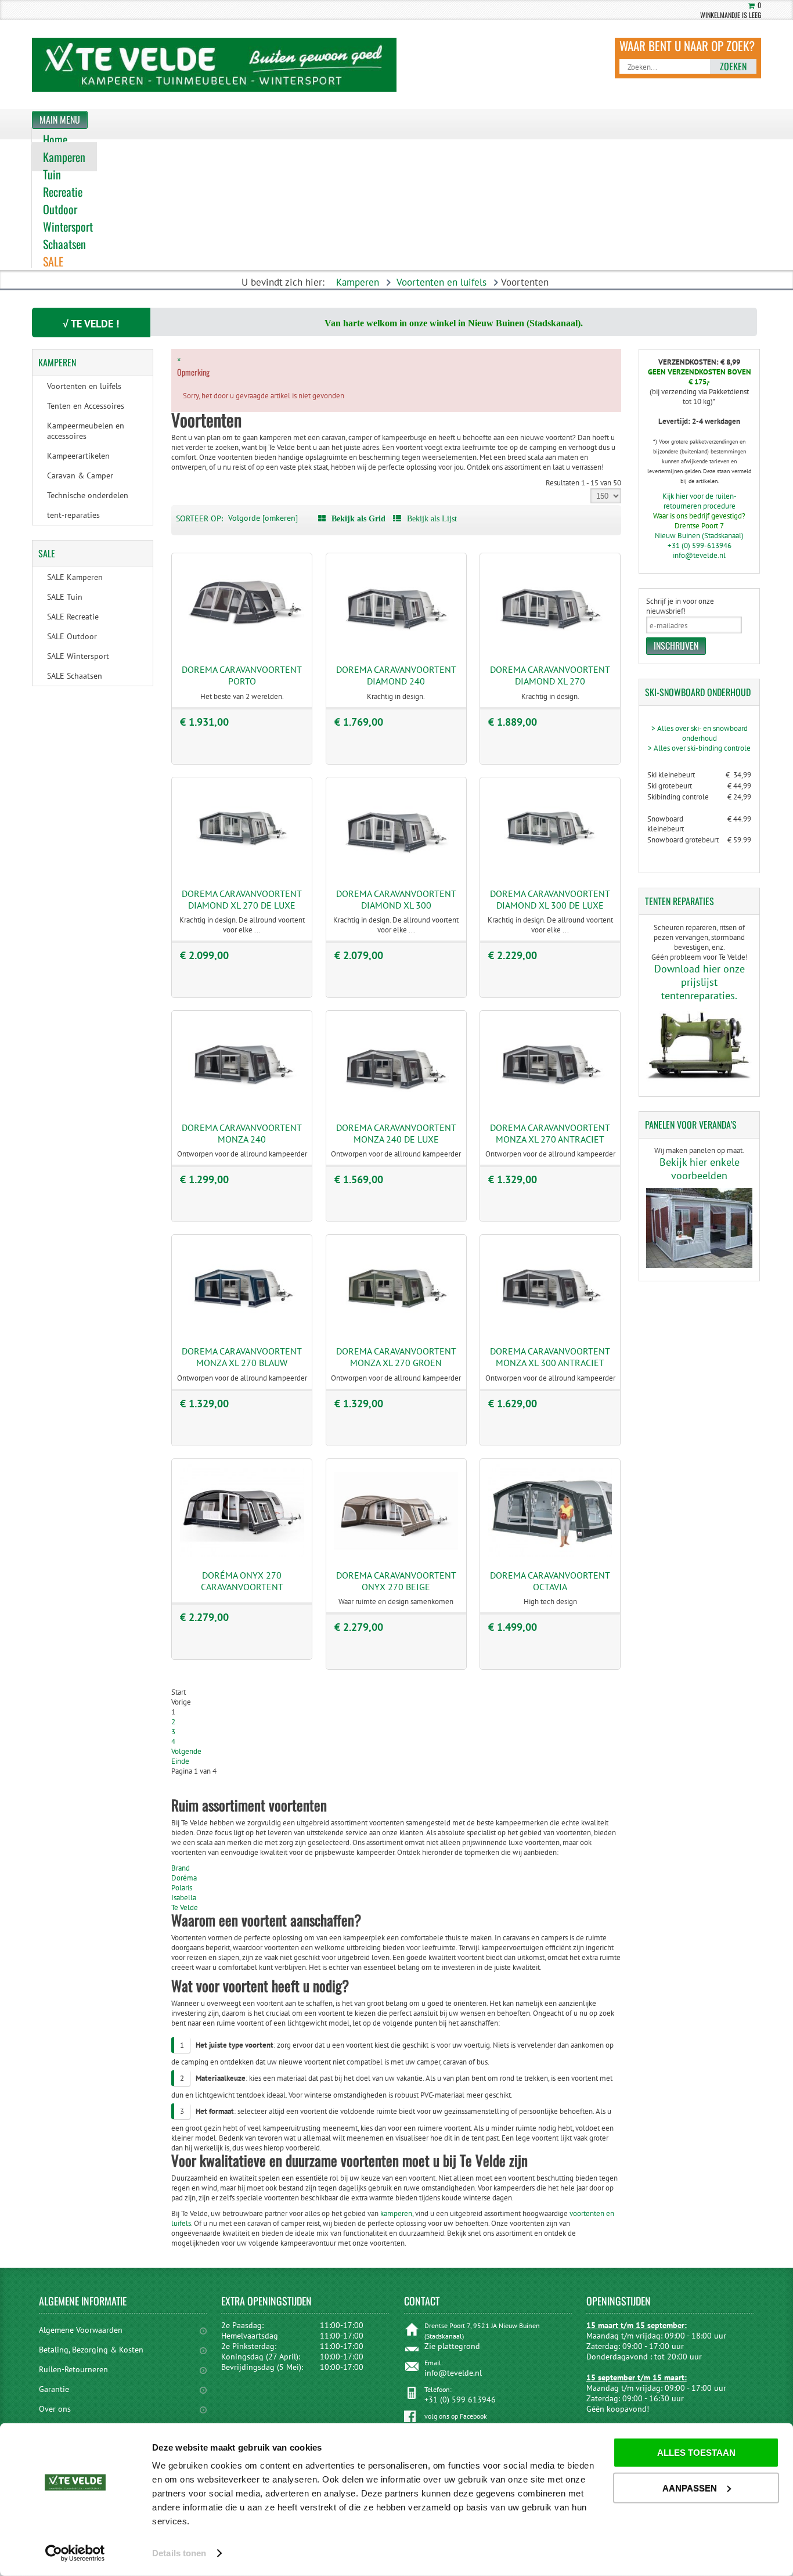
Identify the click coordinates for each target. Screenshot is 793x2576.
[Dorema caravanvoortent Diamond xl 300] (396, 873)
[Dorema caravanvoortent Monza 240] (242, 1107)
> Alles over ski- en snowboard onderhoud (700, 733)
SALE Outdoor (72, 636)
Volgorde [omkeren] (263, 518)
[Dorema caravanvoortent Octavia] (550, 1554)
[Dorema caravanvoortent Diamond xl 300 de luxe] (550, 873)
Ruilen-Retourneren (73, 2369)
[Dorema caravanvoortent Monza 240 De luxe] (396, 1107)
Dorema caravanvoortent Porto (242, 675)
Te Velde (185, 1907)
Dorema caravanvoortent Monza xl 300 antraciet (550, 1357)
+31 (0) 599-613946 (700, 545)
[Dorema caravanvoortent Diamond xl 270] (550, 649)
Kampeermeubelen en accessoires (86, 431)
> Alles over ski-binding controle (699, 748)
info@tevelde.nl (699, 555)
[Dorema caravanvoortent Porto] (242, 649)
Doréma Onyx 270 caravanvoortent (242, 1581)
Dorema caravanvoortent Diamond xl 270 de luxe (242, 899)
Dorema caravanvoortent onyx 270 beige (396, 1581)
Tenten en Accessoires (86, 406)
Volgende (186, 1751)
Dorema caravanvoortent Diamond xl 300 (396, 899)
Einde (180, 1761)
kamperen (395, 2213)
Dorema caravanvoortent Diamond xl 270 (550, 675)
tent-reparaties (73, 515)
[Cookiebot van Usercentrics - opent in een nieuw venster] (75, 2553)
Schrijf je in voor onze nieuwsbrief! (680, 606)
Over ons (55, 2409)
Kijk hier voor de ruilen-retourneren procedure (700, 501)
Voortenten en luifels (441, 282)
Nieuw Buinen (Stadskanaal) (699, 536)
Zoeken (733, 66)
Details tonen (179, 2553)
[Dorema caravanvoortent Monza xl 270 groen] (396, 1331)
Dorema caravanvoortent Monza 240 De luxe (396, 1133)
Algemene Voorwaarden (81, 2330)
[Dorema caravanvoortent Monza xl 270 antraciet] (550, 1107)
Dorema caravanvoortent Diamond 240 (396, 675)
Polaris (182, 1888)
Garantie (54, 2389)
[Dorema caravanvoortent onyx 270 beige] (396, 1554)
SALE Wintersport (78, 656)
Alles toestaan (696, 2453)
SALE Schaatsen (75, 676)
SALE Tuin (65, 597)
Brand (181, 1868)
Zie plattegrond (452, 2346)
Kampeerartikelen (78, 456)
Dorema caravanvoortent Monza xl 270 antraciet (550, 1133)
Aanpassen (690, 2487)
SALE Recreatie (73, 617)
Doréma (184, 1878)
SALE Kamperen (75, 577)
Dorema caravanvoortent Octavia (550, 1581)
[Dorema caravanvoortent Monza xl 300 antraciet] (550, 1331)
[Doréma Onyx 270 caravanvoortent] (242, 1554)
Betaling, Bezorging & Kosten (91, 2350)
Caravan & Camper (80, 475)
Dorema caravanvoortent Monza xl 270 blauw (242, 1357)
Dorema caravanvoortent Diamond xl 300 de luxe (550, 899)
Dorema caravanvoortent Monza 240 (242, 1133)
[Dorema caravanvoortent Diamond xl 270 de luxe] (242, 873)
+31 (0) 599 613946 (460, 2400)
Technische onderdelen (88, 495)
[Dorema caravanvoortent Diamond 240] (396, 649)
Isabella (184, 1898)
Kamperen (358, 282)
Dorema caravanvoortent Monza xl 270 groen (396, 1357)
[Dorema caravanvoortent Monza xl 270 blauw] (242, 1331)
